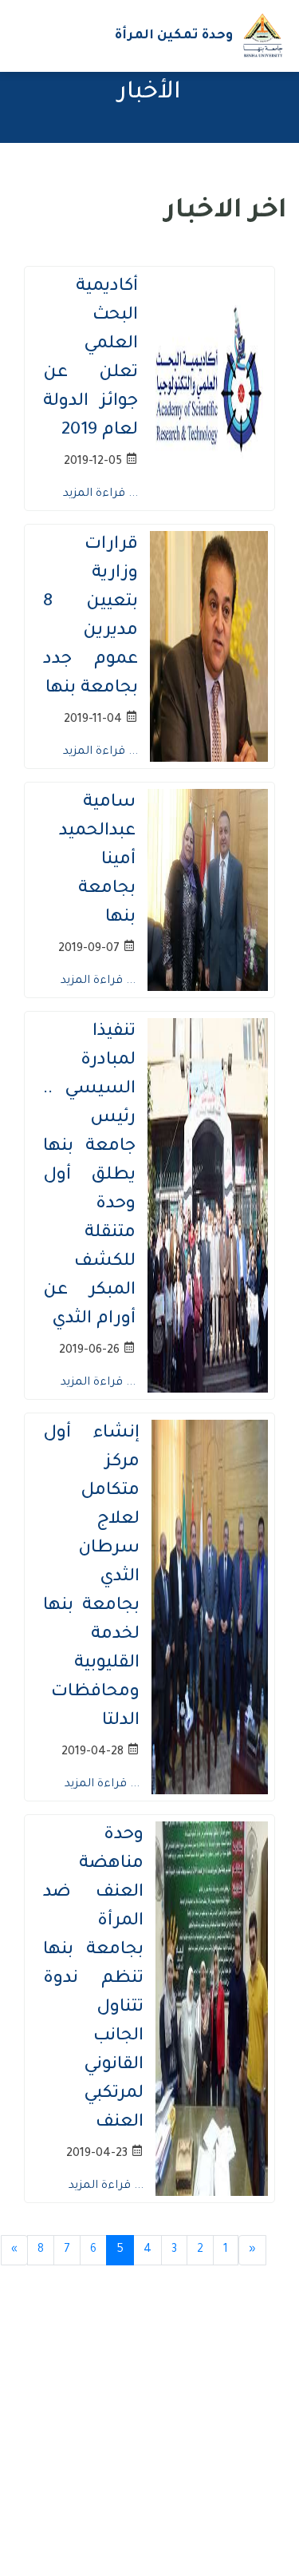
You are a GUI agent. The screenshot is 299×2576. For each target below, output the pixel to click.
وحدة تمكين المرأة (174, 36)
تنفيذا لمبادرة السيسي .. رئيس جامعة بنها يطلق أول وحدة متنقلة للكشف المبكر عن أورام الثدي (89, 1176)
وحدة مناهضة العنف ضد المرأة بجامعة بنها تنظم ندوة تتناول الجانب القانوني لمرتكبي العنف (93, 1980)
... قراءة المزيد (100, 494)
